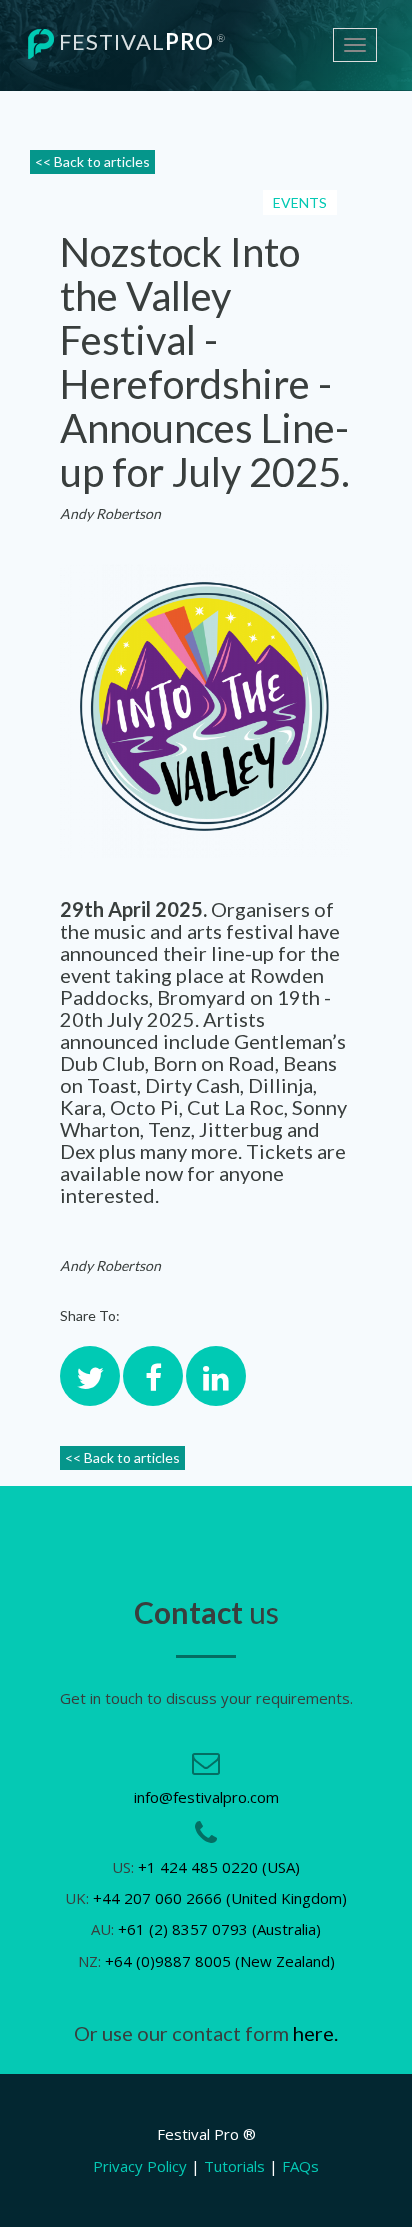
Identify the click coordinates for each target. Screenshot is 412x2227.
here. (315, 2033)
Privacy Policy (140, 2166)
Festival (140, 41)
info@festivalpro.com (206, 1797)
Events (300, 202)
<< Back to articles (92, 161)
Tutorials (234, 2166)
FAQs (300, 2166)
